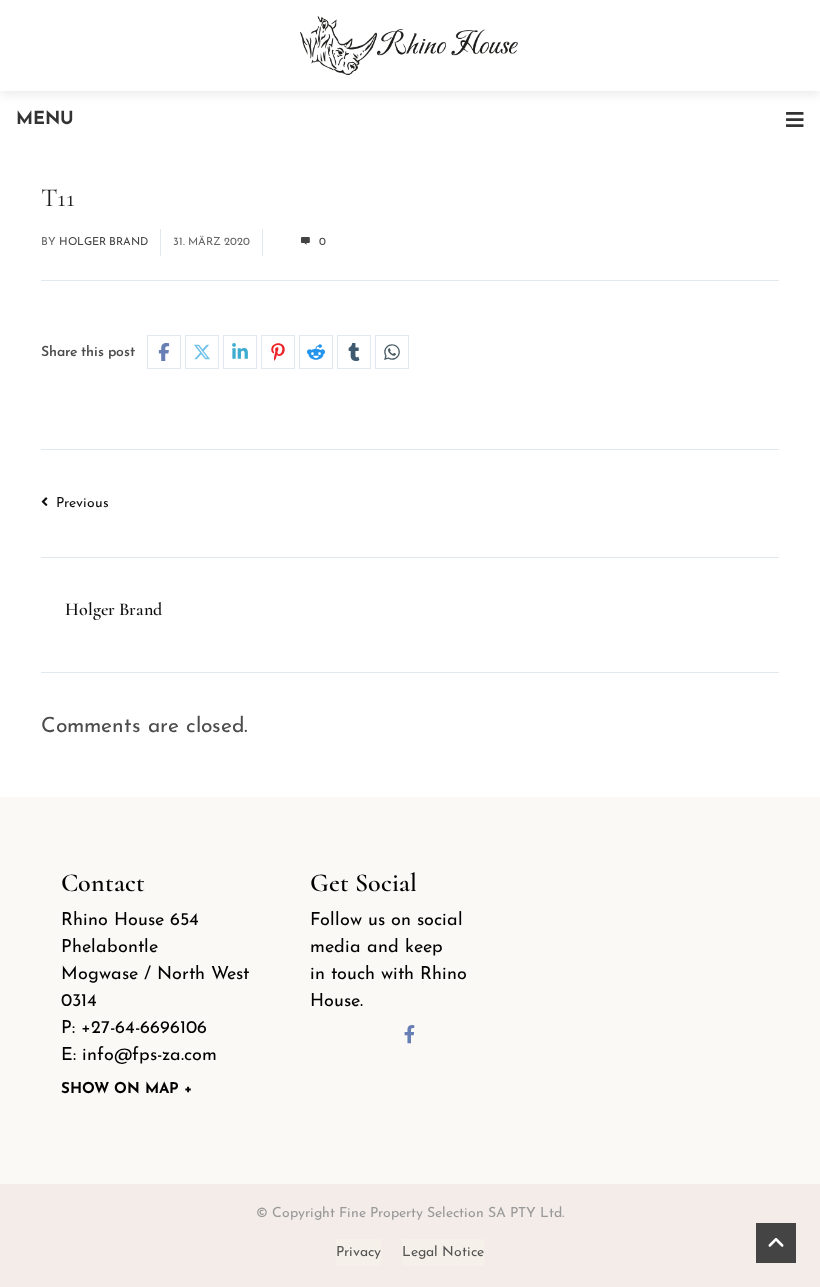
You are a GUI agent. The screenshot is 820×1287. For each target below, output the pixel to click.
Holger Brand (103, 242)
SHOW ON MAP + (126, 1089)
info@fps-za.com (149, 1056)
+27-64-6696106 (144, 1029)
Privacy (358, 1252)
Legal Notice (443, 1252)
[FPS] (410, 43)
